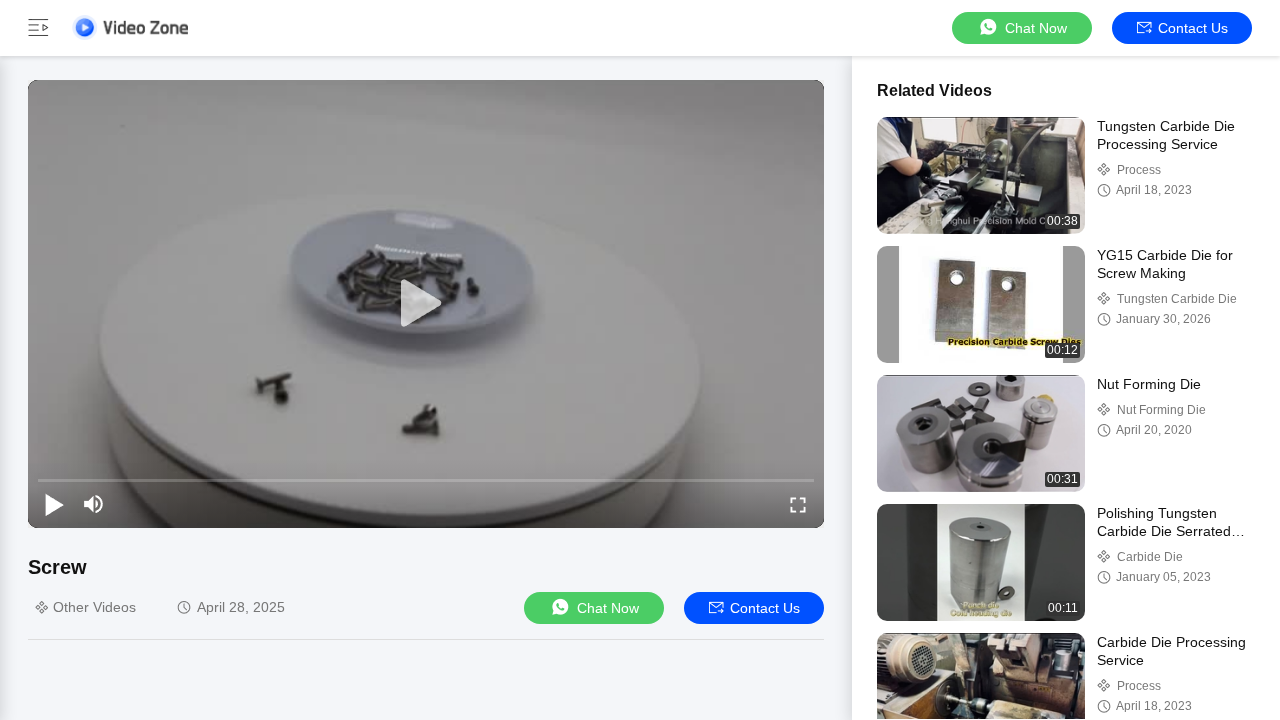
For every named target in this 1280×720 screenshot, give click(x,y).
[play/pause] (54, 504)
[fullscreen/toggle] (798, 504)
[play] (426, 304)
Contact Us (1193, 28)
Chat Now (1036, 28)
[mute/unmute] (94, 504)
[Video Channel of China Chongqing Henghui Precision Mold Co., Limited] (130, 27)
